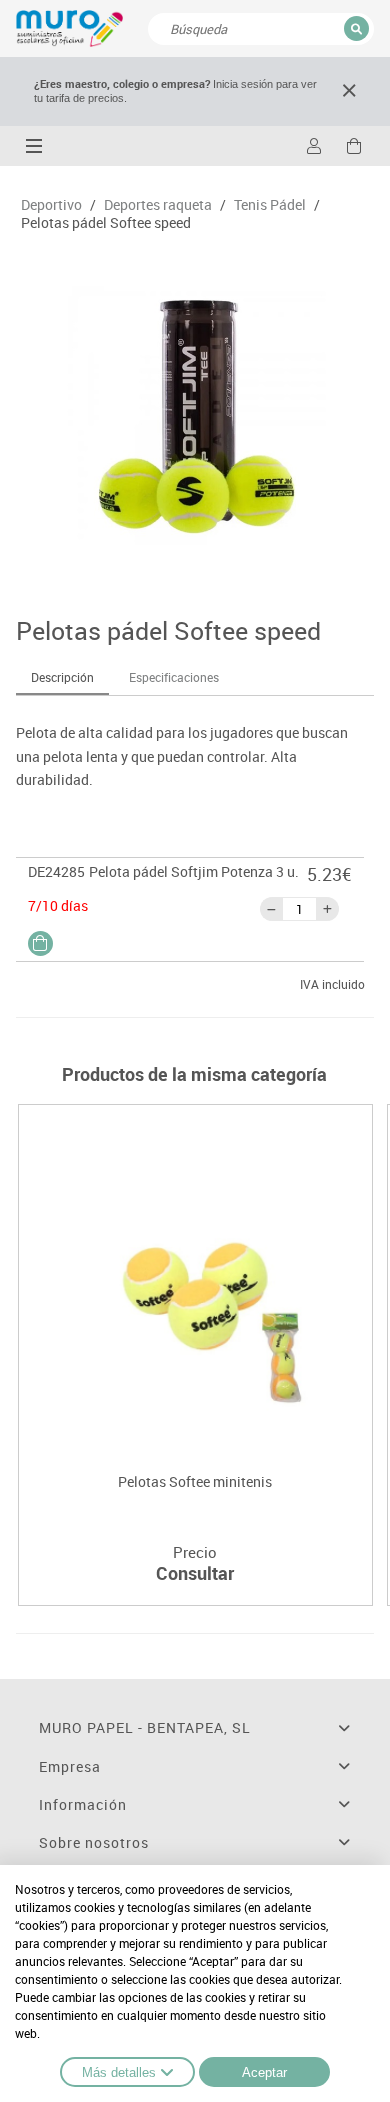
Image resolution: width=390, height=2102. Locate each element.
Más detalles (119, 2072)
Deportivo (51, 205)
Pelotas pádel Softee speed (106, 223)
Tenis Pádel (270, 205)
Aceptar (264, 2072)
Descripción (62, 677)
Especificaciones (174, 677)
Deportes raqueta (158, 205)
